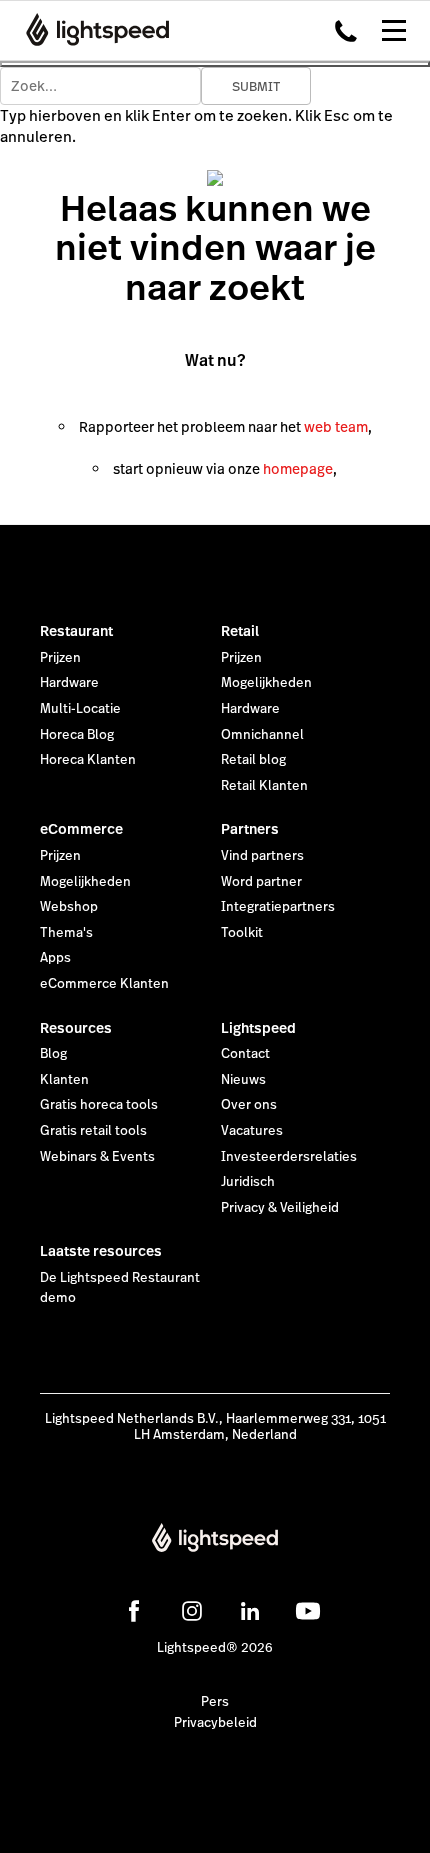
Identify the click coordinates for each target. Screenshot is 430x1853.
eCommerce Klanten (104, 984)
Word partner (261, 882)
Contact (245, 1054)
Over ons (249, 1105)
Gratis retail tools (93, 1131)
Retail (240, 631)
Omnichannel (262, 735)
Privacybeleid (215, 1723)
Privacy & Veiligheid (280, 1208)
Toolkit (242, 933)
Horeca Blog (77, 735)
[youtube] (308, 1611)
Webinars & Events (97, 1157)
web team (336, 427)
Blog (53, 1054)
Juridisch (248, 1182)
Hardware (69, 683)
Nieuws (243, 1080)
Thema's (66, 933)
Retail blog (253, 760)
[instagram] (192, 1611)
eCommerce (81, 829)
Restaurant (76, 631)
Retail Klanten (264, 786)
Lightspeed (258, 1028)
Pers (215, 1702)
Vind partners (262, 856)
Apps (55, 958)
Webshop (69, 907)
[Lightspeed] (91, 30)
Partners (250, 829)
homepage (298, 469)
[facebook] (134, 1611)
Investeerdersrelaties (289, 1157)
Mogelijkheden (266, 683)
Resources (76, 1028)
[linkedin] (250, 1611)
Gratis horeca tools (99, 1105)
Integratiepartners (278, 907)
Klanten (64, 1080)
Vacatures (252, 1131)
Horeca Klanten (88, 760)
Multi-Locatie (80, 709)
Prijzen (60, 658)
